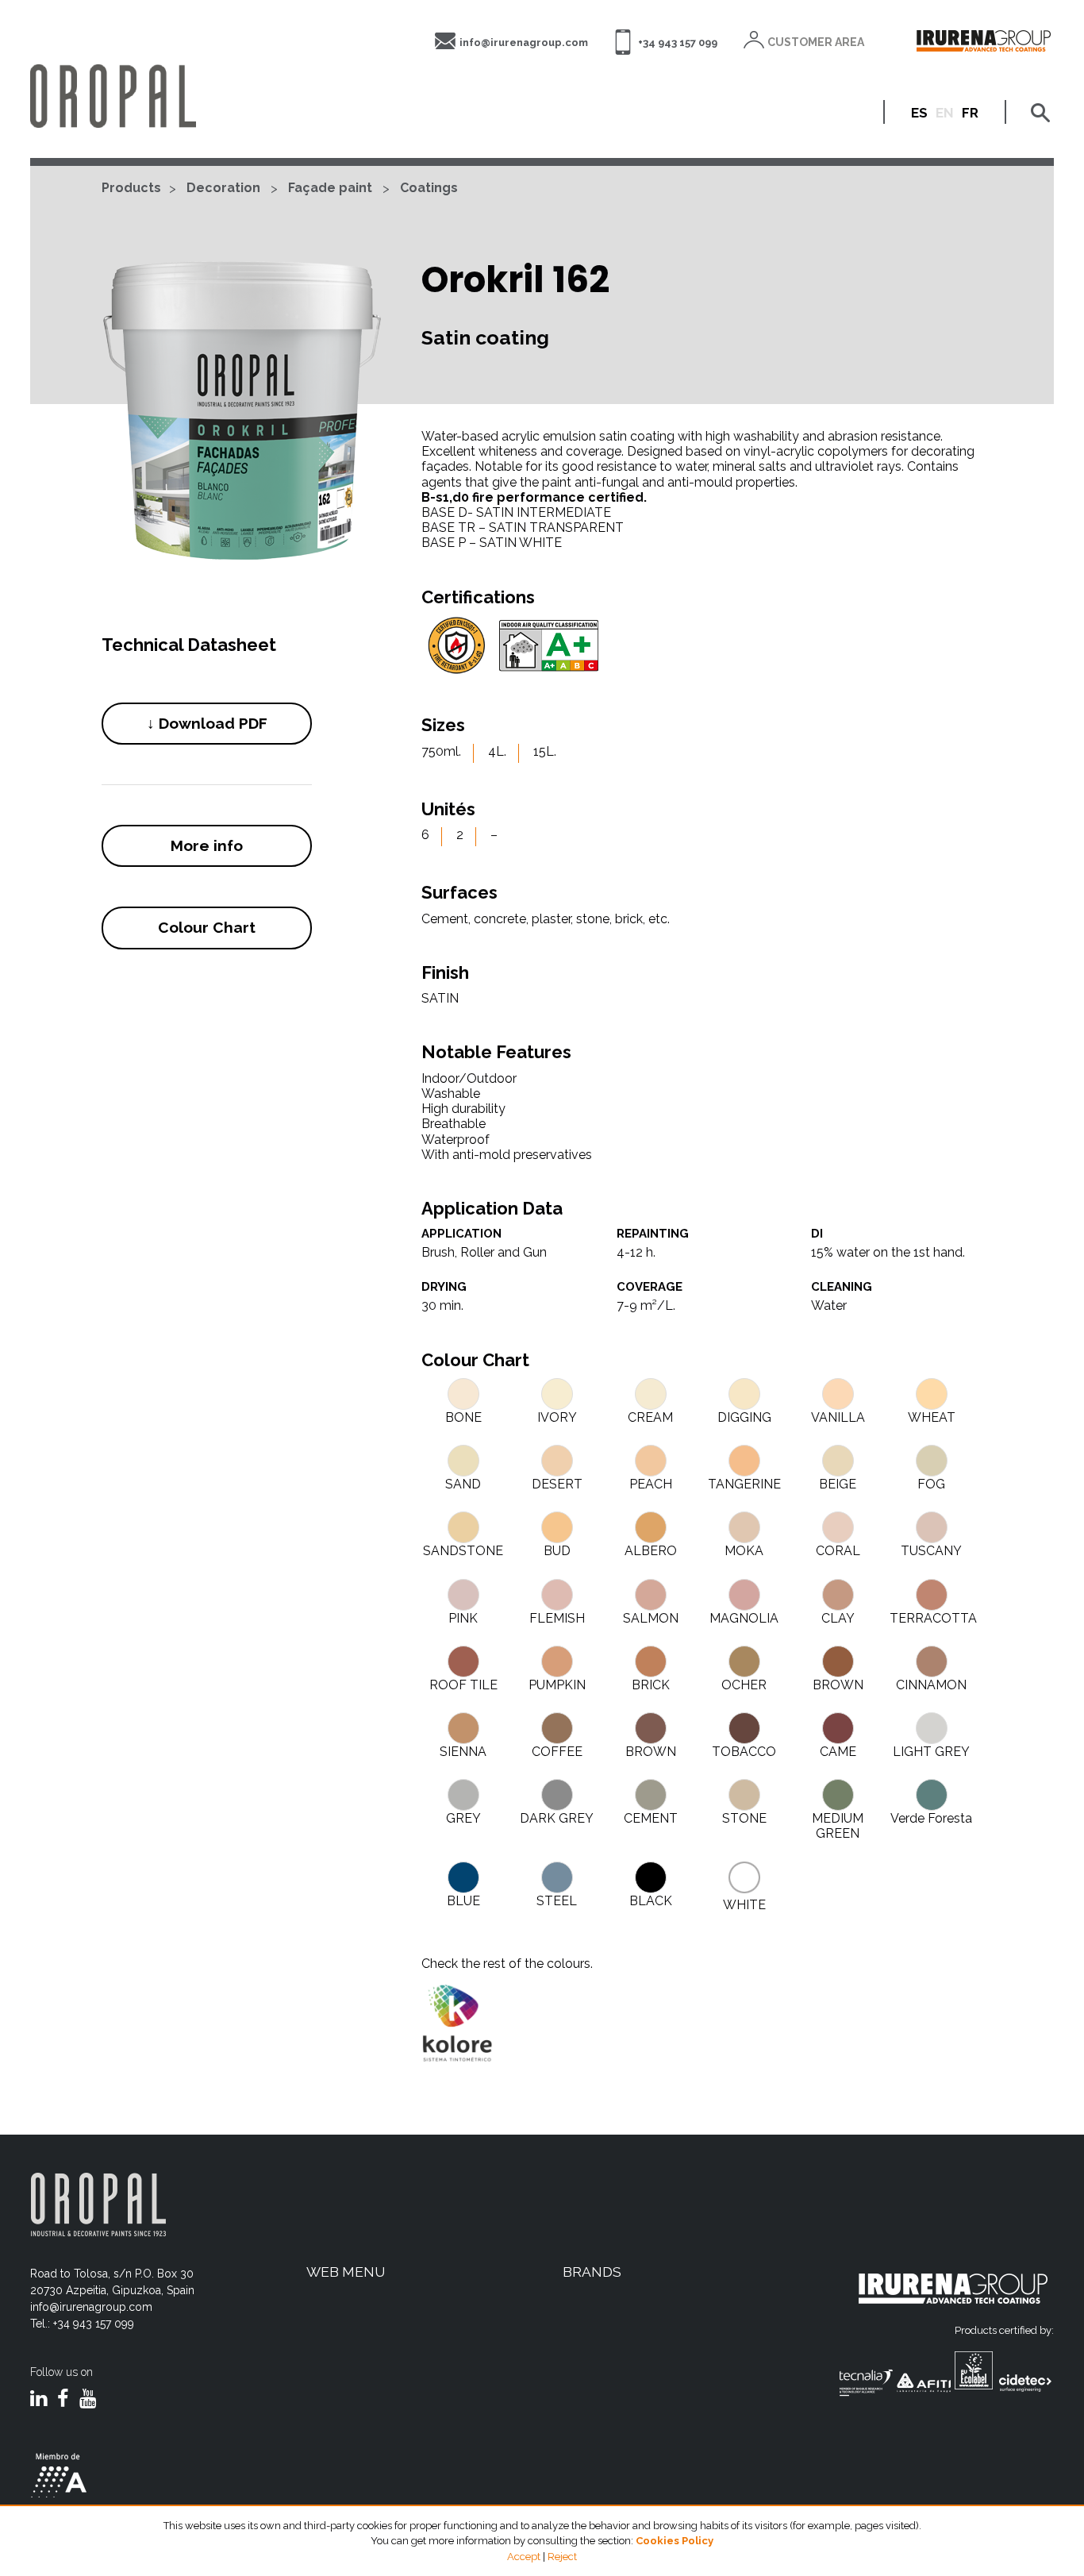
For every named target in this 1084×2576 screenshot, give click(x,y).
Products (131, 188)
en (945, 113)
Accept (524, 2557)
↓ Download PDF (207, 723)
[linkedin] (38, 2400)
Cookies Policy (675, 2541)
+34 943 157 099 (678, 42)
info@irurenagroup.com (524, 42)
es (919, 113)
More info (207, 845)
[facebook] (63, 2400)
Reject (562, 2557)
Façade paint (330, 188)
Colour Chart (207, 927)
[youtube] (88, 2400)
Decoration (223, 188)
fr (970, 113)
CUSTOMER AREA (816, 42)
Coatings (429, 188)
